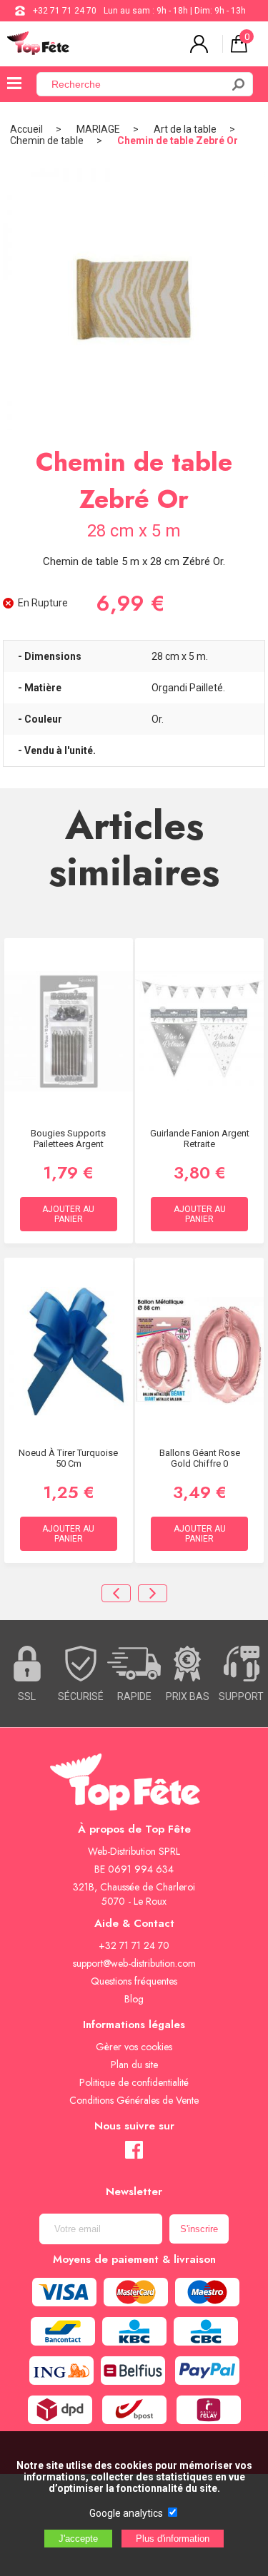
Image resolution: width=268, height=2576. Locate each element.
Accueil (26, 129)
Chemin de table (47, 141)
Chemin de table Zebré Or (178, 141)
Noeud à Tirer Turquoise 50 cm (68, 1458)
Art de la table (185, 129)
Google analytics (126, 2513)
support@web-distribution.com (134, 1963)
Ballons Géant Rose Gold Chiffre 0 (200, 1458)
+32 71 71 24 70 (65, 11)
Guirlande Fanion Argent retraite (200, 1139)
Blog (134, 1999)
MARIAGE (98, 129)
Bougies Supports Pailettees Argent (68, 1139)
